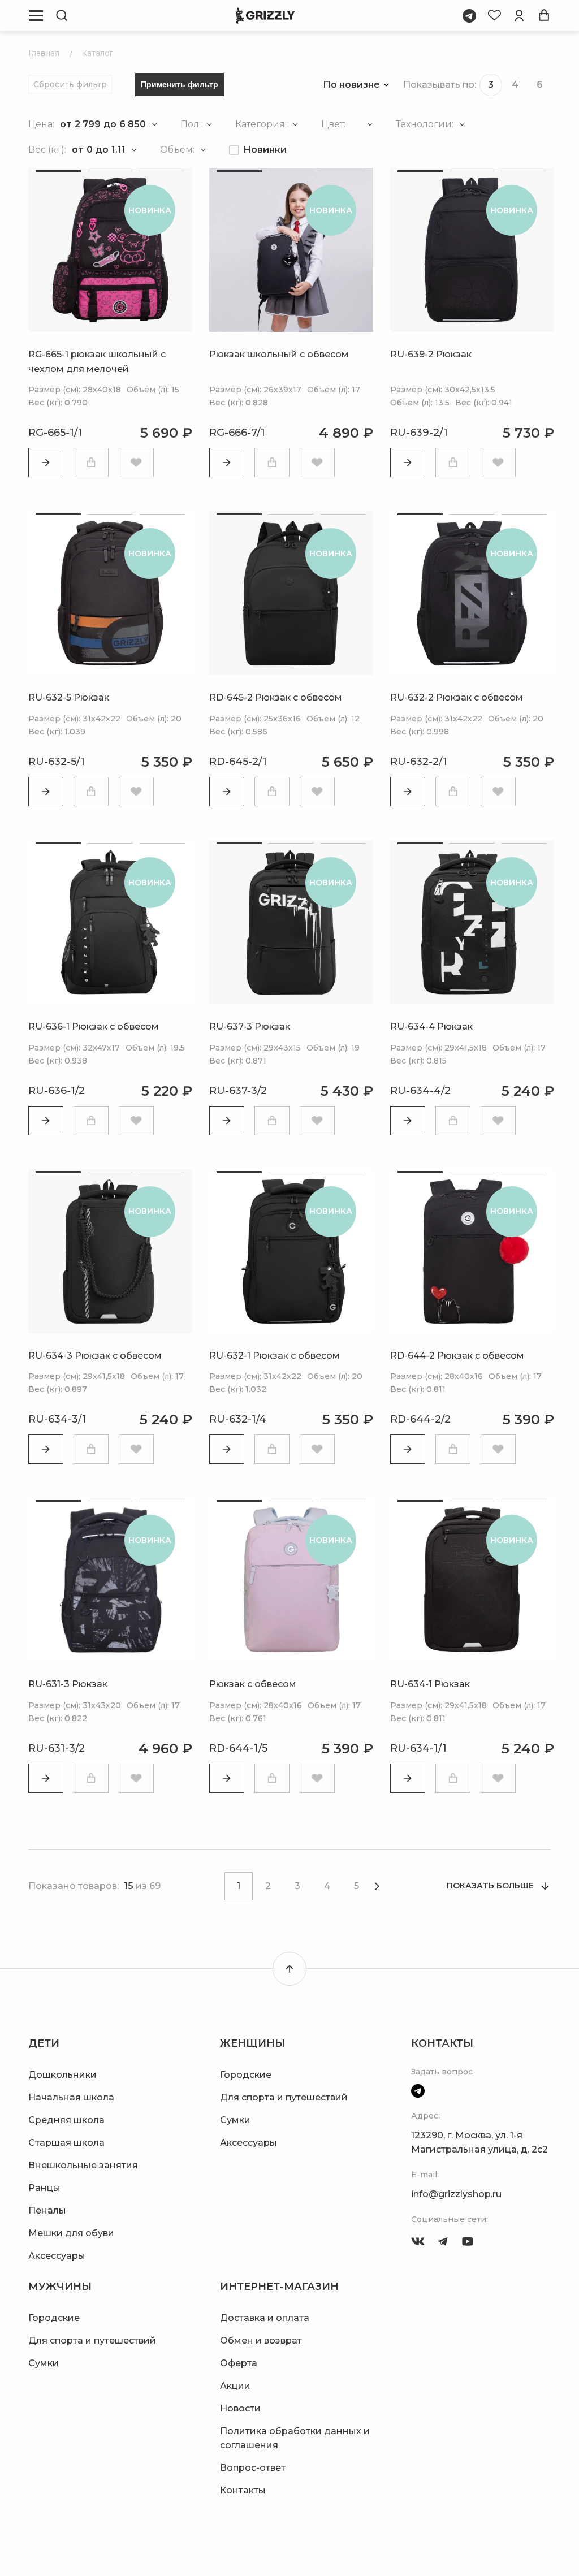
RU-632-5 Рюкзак (69, 697)
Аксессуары (57, 2256)
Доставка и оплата (265, 2318)
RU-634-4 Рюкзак (431, 1026)
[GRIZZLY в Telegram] (443, 2241)
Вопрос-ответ (253, 2468)
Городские (246, 2075)
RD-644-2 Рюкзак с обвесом (457, 1356)
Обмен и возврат (261, 2341)
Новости (240, 2408)
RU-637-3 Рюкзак (250, 1026)
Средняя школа (66, 2120)
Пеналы (47, 2210)
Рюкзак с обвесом (253, 1684)
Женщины (252, 2043)
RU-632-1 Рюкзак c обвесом (275, 1356)
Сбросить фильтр (70, 84)
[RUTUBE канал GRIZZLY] (468, 2241)
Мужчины (60, 2287)
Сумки (235, 2120)
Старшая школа (66, 2143)
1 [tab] (58, 171)
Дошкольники (62, 2075)
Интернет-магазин (279, 2287)
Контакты (243, 2490)
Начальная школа (71, 2097)
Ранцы (44, 2188)
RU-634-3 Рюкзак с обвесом (95, 1356)
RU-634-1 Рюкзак (430, 1684)
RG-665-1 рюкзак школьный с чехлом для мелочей (97, 362)
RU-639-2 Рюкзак (431, 354)
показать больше (490, 1886)
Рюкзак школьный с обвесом (279, 354)
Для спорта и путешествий (284, 2097)
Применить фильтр (180, 84)
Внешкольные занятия (83, 2165)
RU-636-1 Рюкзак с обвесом (94, 1026)
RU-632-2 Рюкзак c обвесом (457, 697)
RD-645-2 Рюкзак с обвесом (276, 697)
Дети (44, 2043)
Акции (235, 2386)
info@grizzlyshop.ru (456, 2194)
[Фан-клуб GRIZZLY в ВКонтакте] (418, 2241)
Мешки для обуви (71, 2233)
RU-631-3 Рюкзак (68, 1684)
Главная (44, 53)
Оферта (239, 2363)
